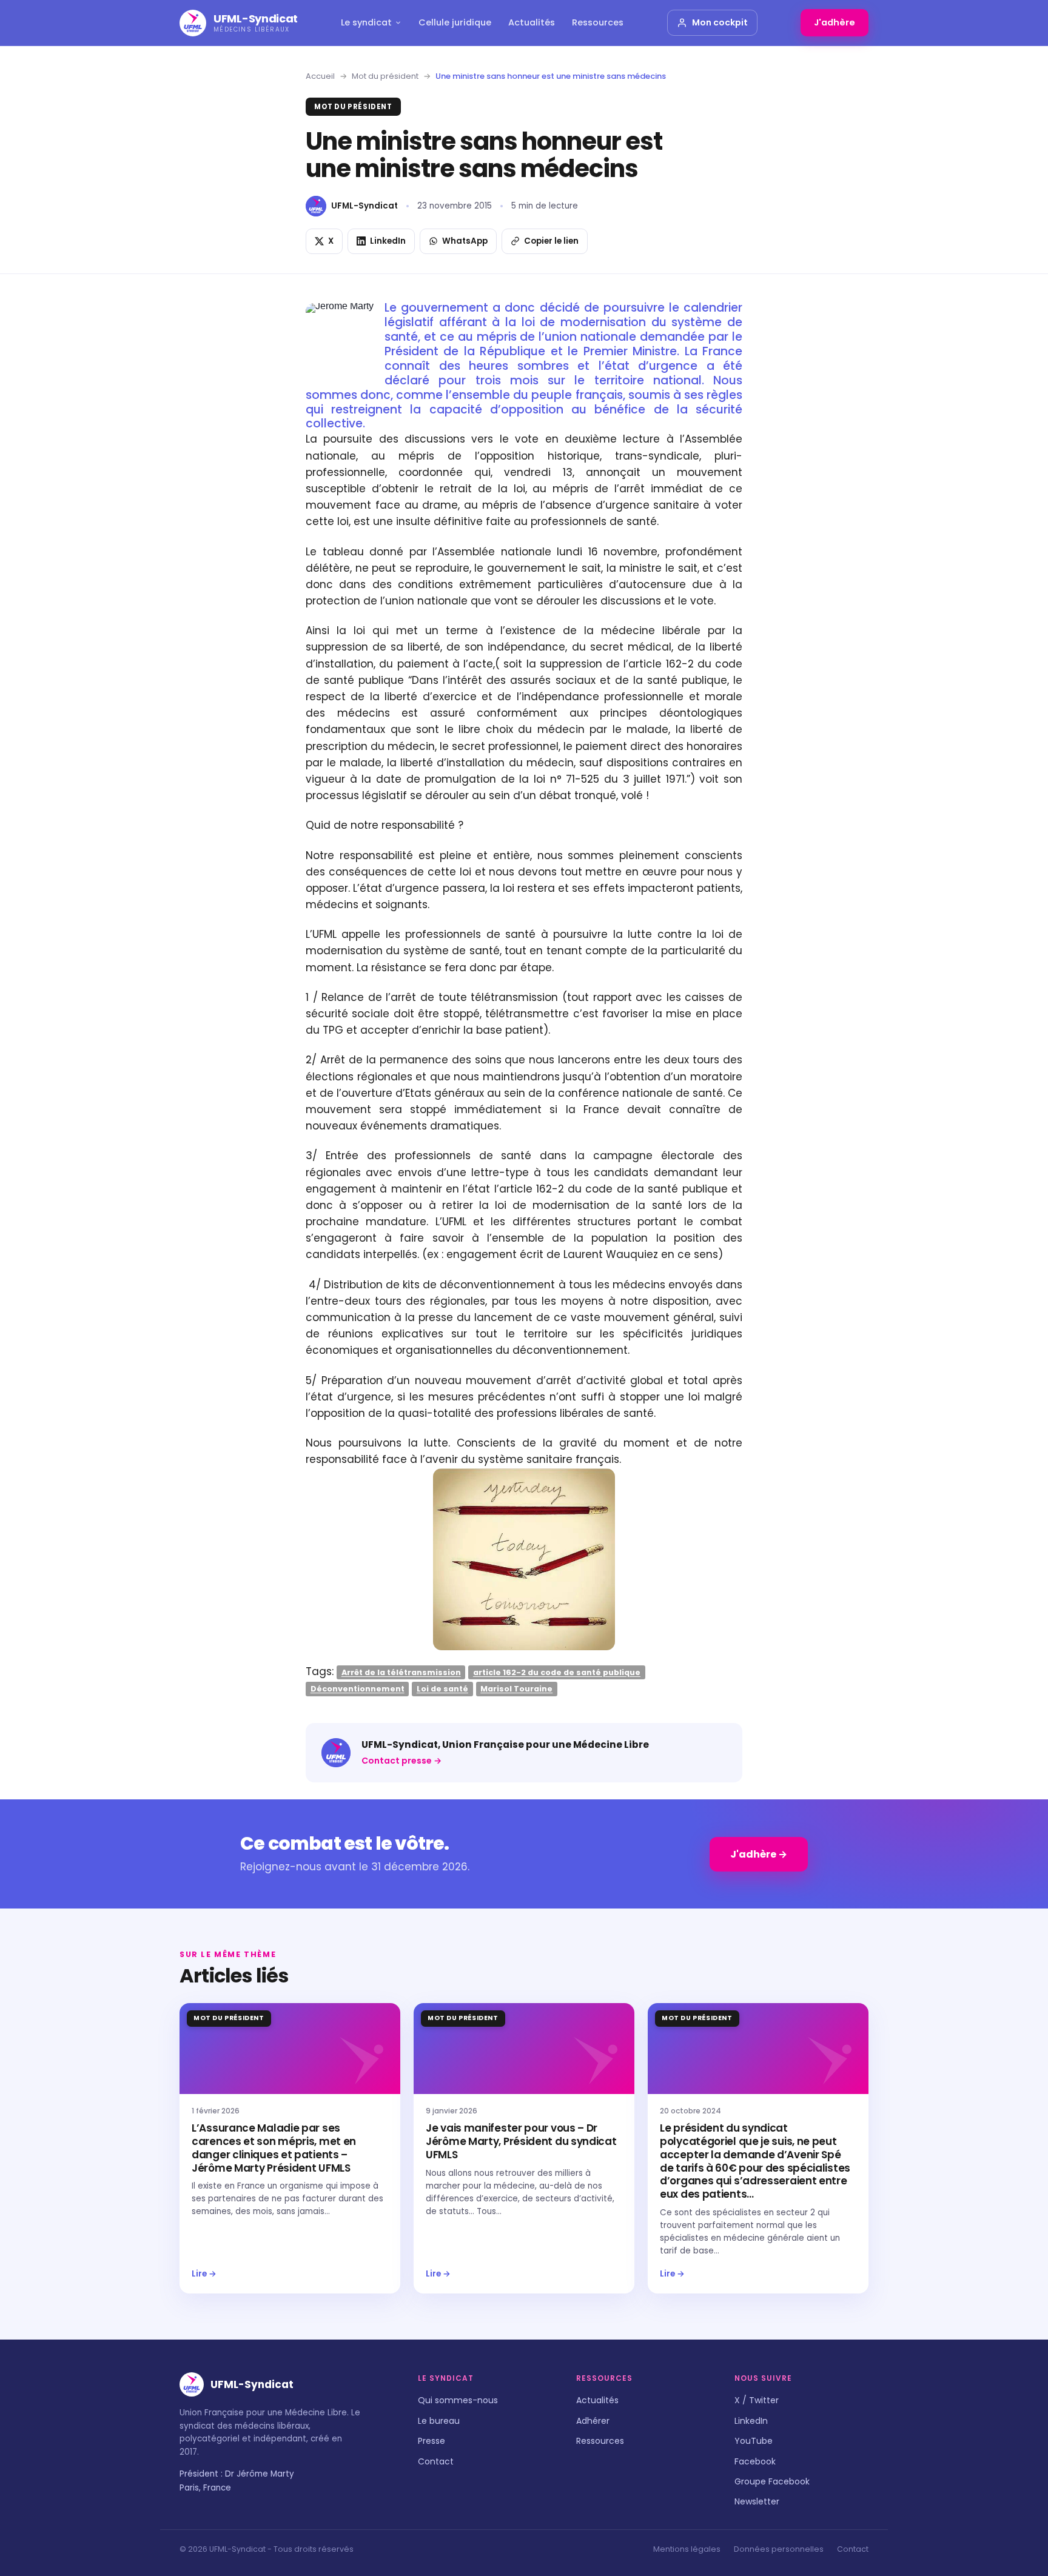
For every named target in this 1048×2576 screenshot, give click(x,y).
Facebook (755, 2461)
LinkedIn (751, 2421)
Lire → (204, 2274)
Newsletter (757, 2501)
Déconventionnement (358, 1689)
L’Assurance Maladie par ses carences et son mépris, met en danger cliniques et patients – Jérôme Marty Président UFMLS (274, 2148)
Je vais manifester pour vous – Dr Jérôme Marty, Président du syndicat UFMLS (521, 2141)
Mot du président (385, 76)
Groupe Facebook (772, 2481)
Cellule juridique (455, 22)
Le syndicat (366, 22)
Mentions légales (687, 2549)
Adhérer (593, 2421)
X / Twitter (757, 2400)
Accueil (320, 76)
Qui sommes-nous (458, 2400)
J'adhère (835, 22)
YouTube (754, 2441)
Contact (436, 2461)
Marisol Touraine (516, 1689)
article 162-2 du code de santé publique (557, 1672)
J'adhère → (759, 1854)
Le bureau (439, 2421)
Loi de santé (442, 1689)
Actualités (532, 22)
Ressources (598, 22)
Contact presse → (401, 1761)
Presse (432, 2441)
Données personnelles (779, 2549)
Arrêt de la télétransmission (401, 1672)
